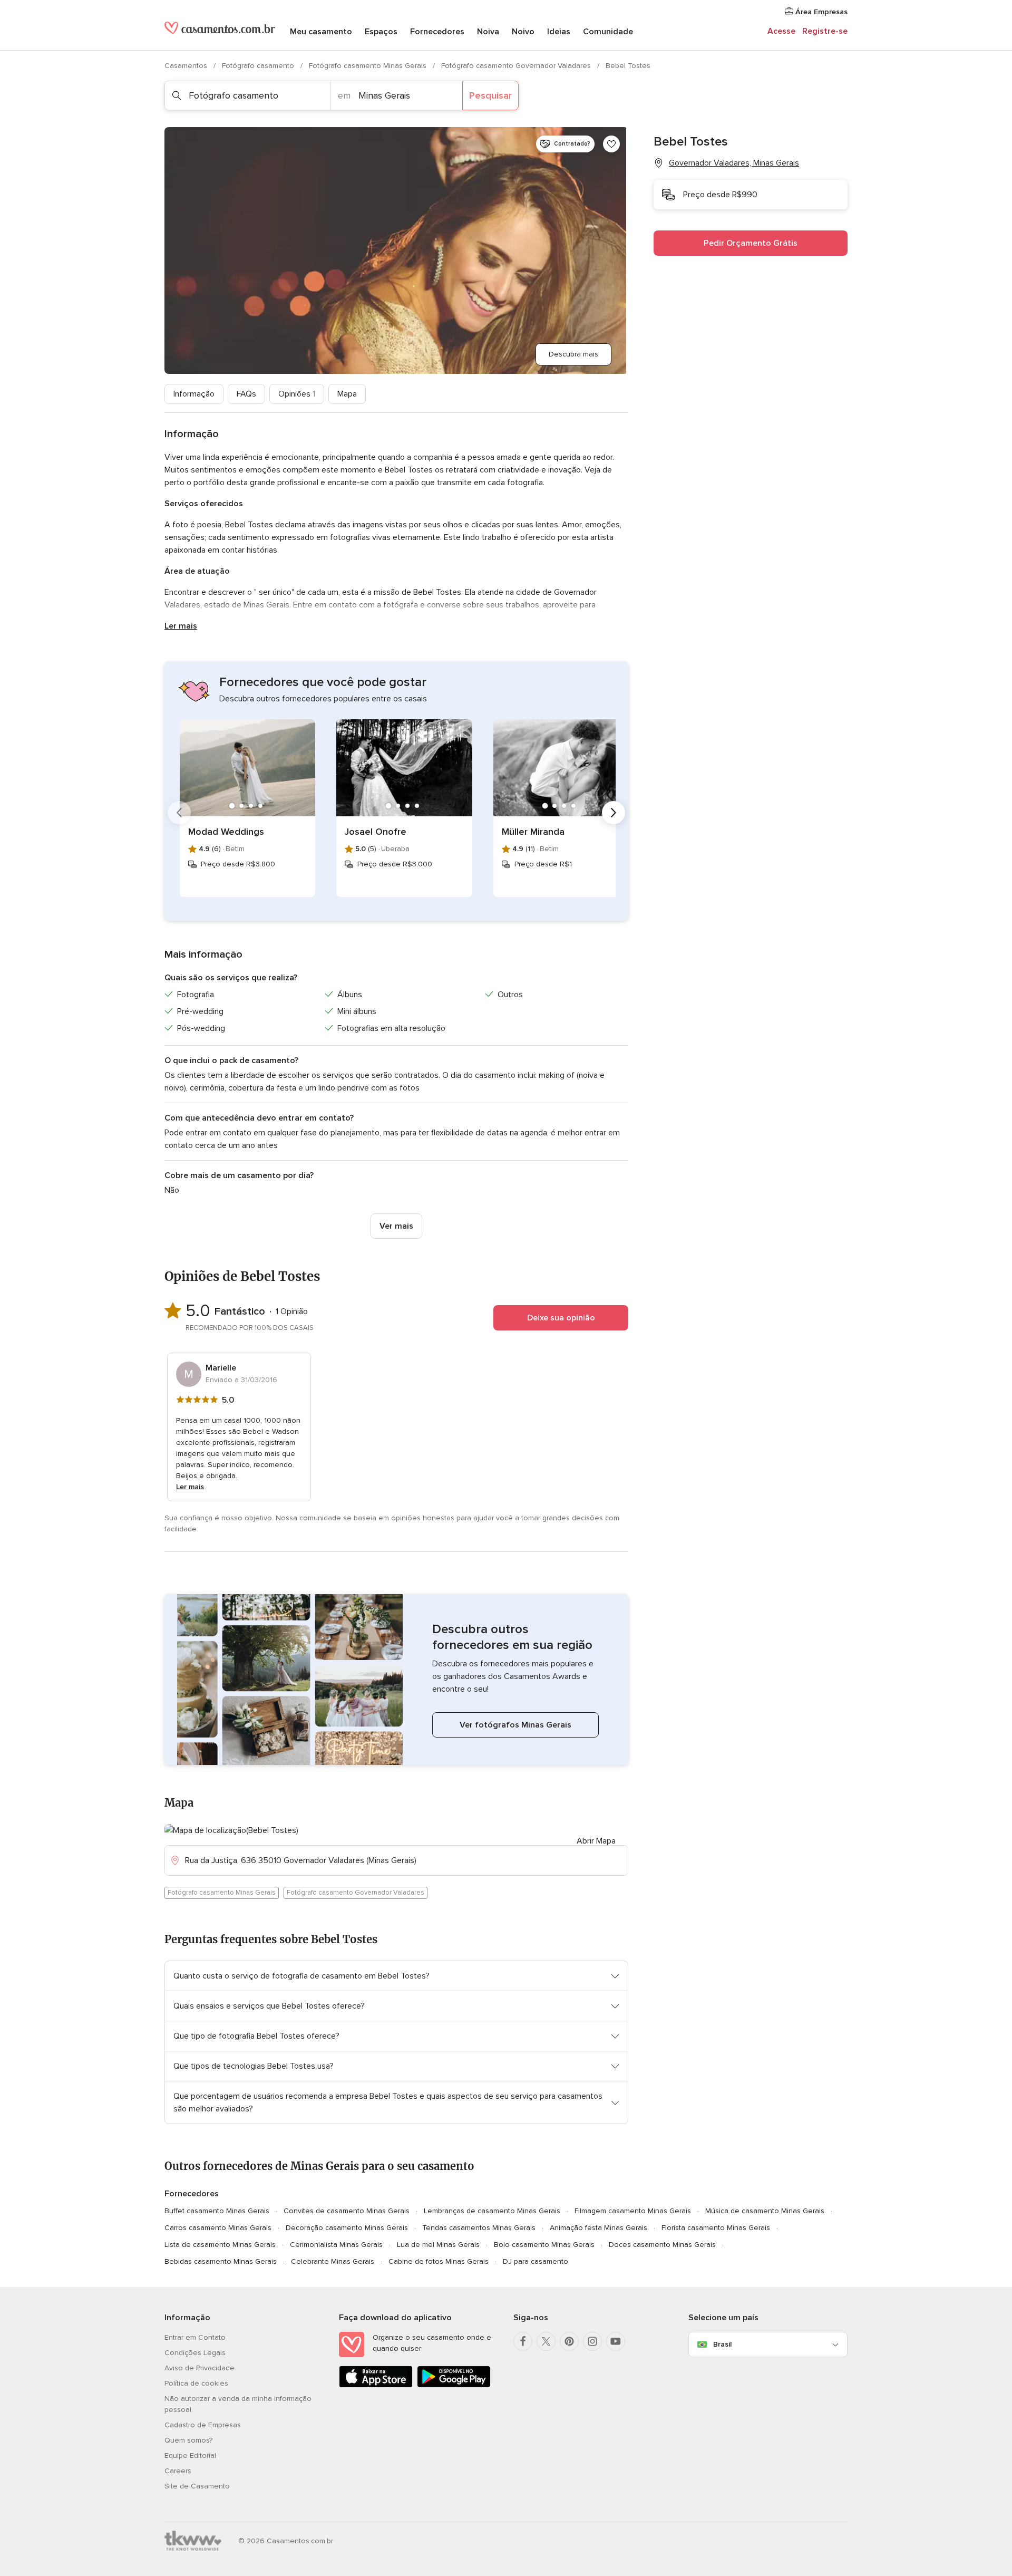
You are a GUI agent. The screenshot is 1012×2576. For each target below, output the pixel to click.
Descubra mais (573, 354)
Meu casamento (321, 32)
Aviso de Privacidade (200, 2368)
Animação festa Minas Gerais (599, 2228)
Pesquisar (490, 95)
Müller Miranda (533, 832)
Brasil (722, 2344)
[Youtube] (616, 2341)
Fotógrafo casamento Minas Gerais (369, 66)
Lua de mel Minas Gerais (438, 2245)
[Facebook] (523, 2341)
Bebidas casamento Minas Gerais (221, 2261)
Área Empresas (820, 12)
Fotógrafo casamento (259, 66)
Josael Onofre (376, 832)
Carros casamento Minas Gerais (218, 2228)
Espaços (381, 32)
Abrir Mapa (596, 1841)
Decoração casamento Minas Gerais (347, 2228)
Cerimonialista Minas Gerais (336, 2245)
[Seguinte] (614, 813)
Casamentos (187, 66)
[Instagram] (592, 2341)
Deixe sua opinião (561, 1318)
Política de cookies (196, 2383)
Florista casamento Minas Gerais (716, 2228)
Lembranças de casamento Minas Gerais (492, 2211)
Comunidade (608, 32)
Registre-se (825, 31)
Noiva (488, 32)
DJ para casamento (536, 2261)
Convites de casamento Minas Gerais (347, 2211)
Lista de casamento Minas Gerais (220, 2245)
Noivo (523, 32)
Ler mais (181, 626)
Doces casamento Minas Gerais (662, 2245)
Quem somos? (188, 2440)
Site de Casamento (197, 2486)
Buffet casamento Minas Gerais (217, 2211)
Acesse (781, 31)
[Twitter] (546, 2341)
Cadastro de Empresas (203, 2425)
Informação (194, 394)
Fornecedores (437, 32)
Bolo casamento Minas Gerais (544, 2245)
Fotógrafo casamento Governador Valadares (517, 66)
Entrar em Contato (195, 2337)
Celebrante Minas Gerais (333, 2261)
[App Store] (376, 2385)
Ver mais (396, 1226)
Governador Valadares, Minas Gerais (734, 163)
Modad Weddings (226, 832)
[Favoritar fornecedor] (611, 144)
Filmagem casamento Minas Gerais (633, 2211)
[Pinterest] (569, 2341)
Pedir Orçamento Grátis (751, 243)
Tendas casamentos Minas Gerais (479, 2228)
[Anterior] (179, 813)
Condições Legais (195, 2353)
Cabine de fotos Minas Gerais (439, 2261)
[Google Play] (454, 2385)
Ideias (559, 32)
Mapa (347, 394)
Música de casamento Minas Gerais (765, 2211)
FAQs (246, 394)
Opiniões (297, 394)
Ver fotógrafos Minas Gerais (515, 1725)
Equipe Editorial (190, 2456)
